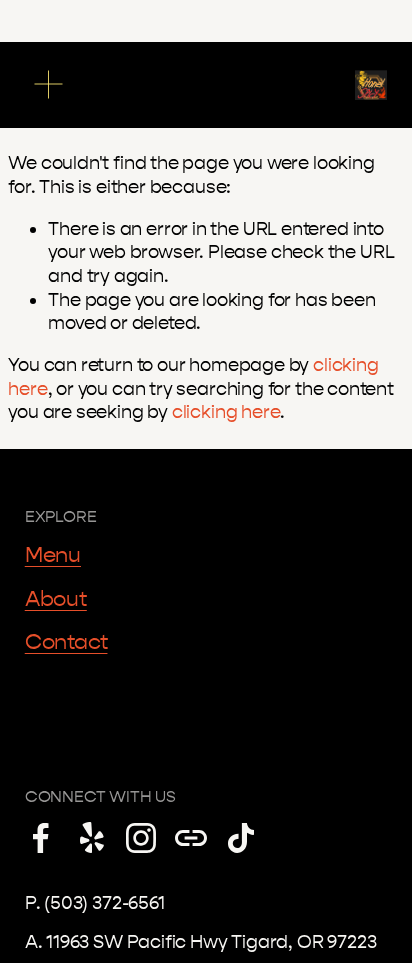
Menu (53, 555)
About (56, 599)
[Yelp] (91, 838)
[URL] (191, 838)
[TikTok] (241, 838)
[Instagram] (141, 838)
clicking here (226, 412)
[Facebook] (41, 838)
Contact (66, 642)
